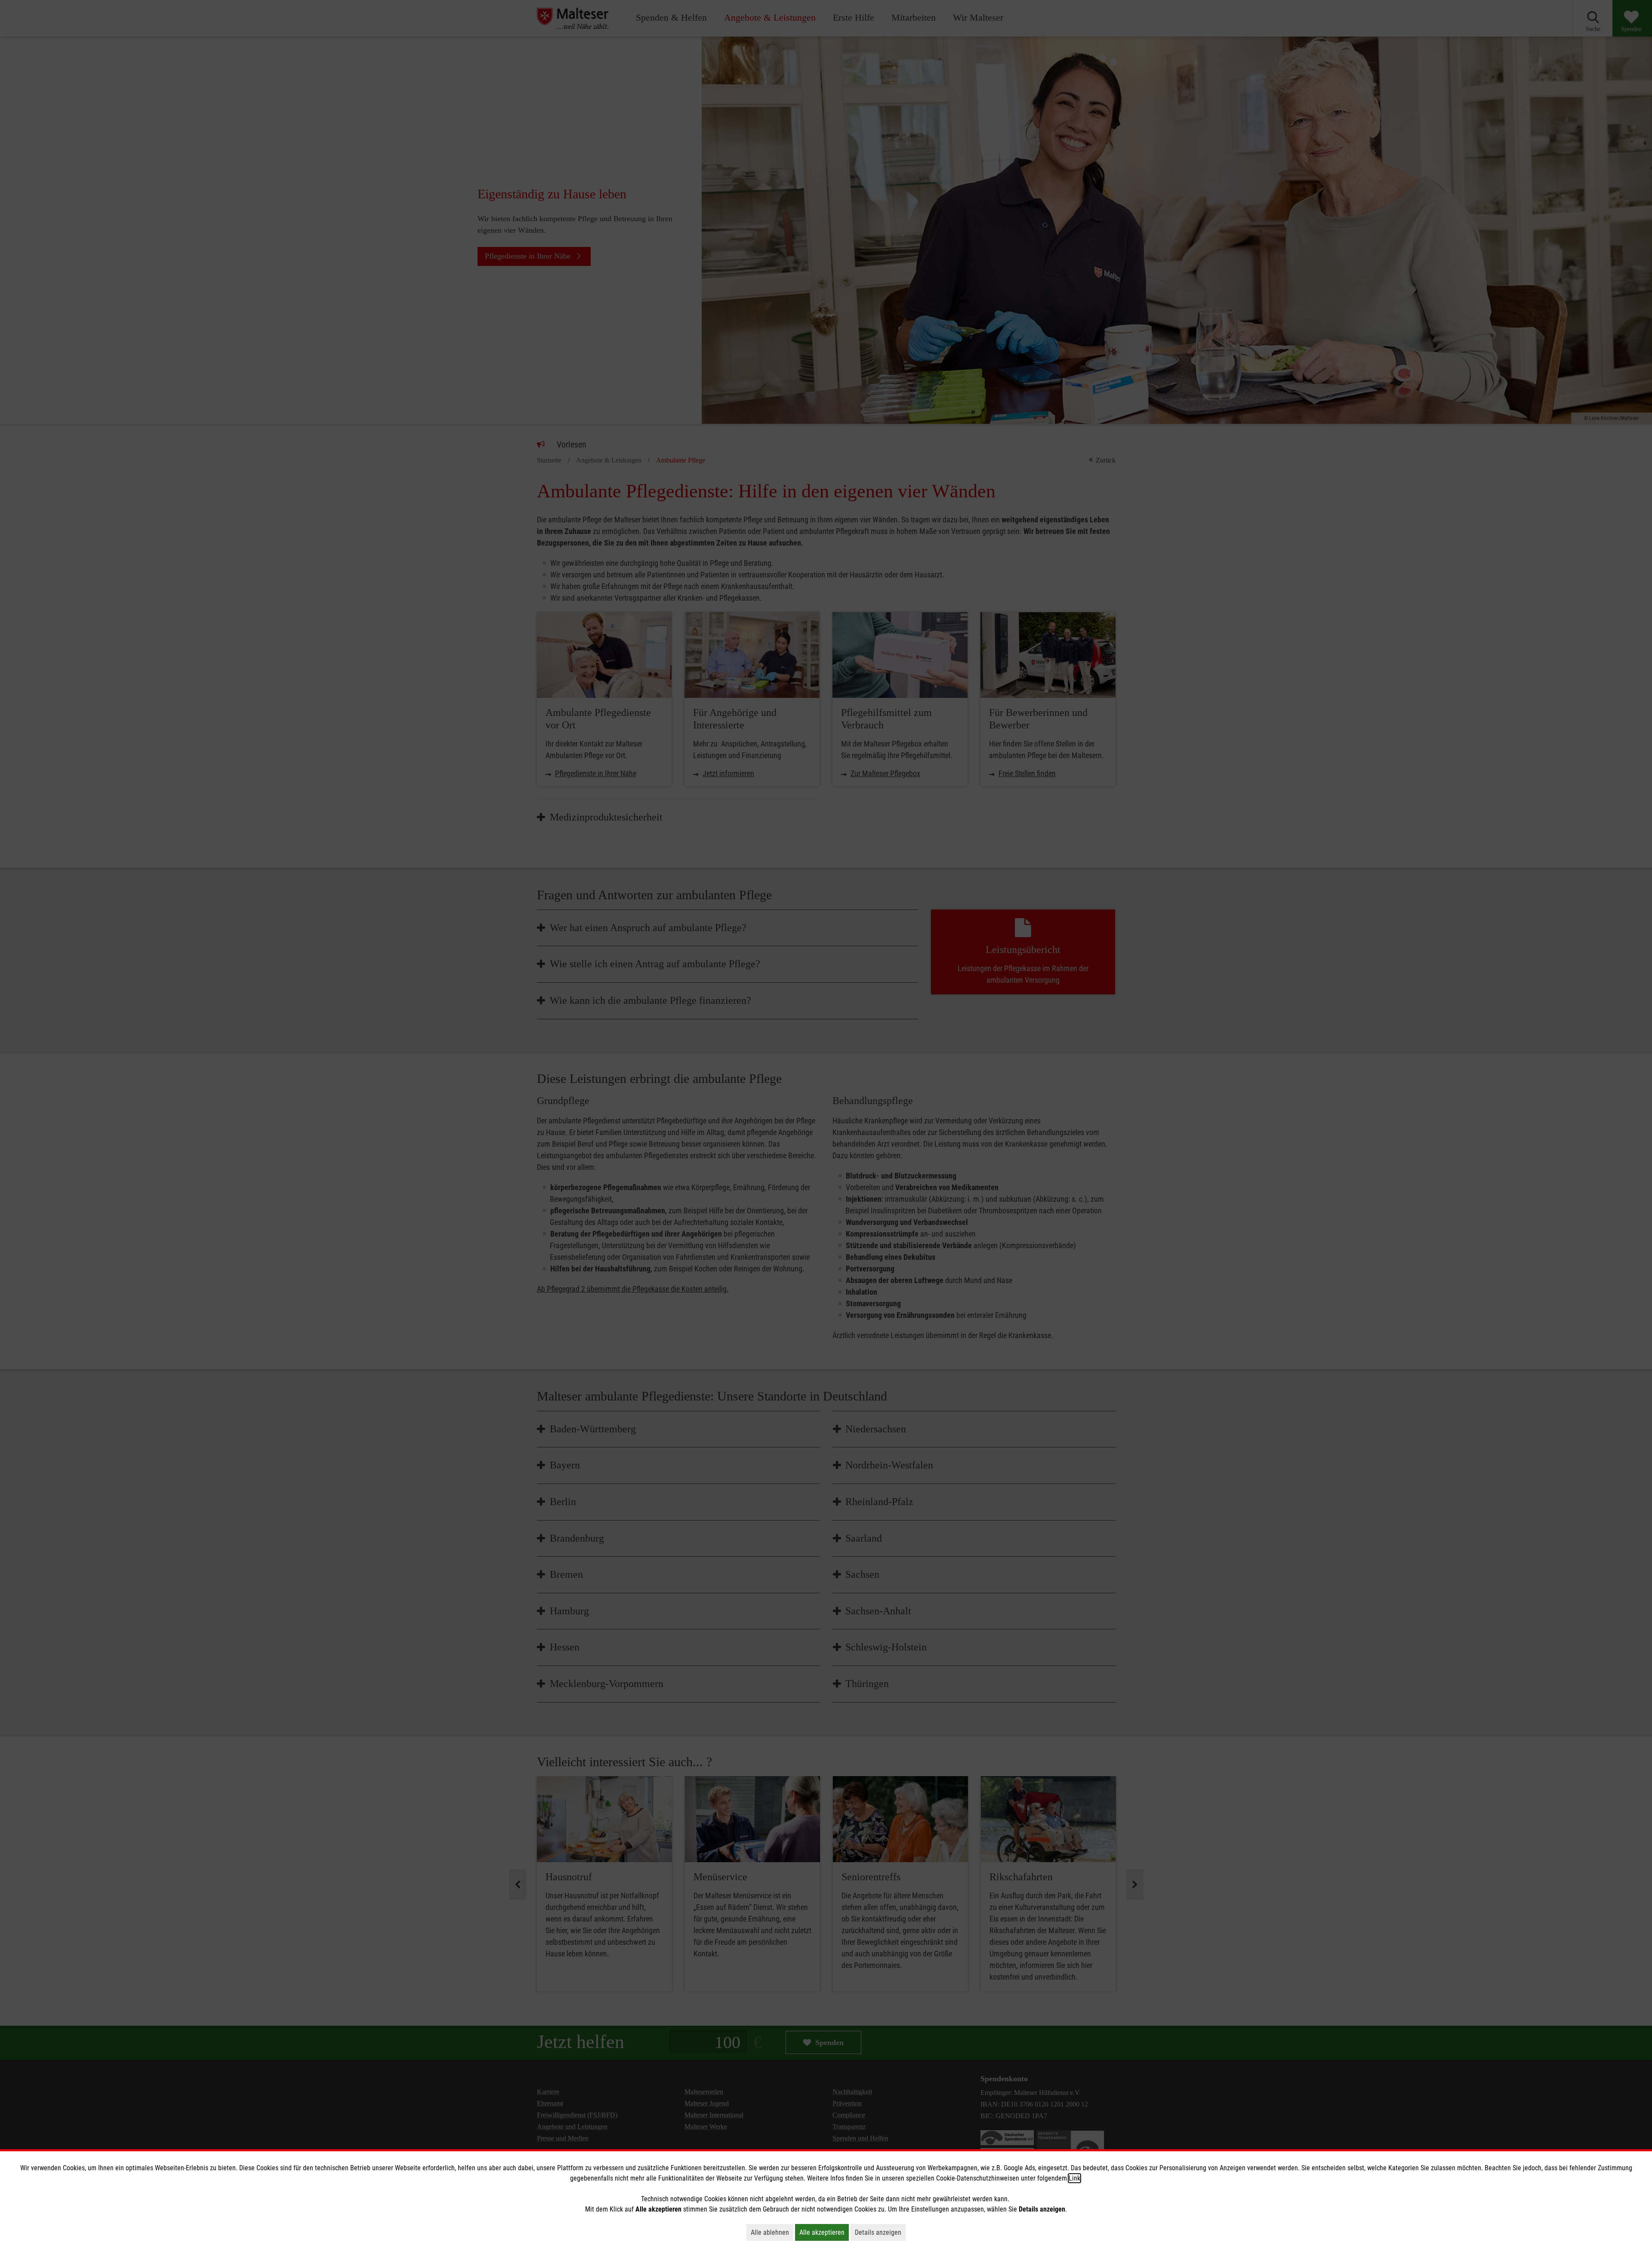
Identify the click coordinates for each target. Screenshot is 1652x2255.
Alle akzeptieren (824, 2232)
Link (1074, 2178)
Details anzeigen (880, 2232)
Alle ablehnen (772, 2232)
